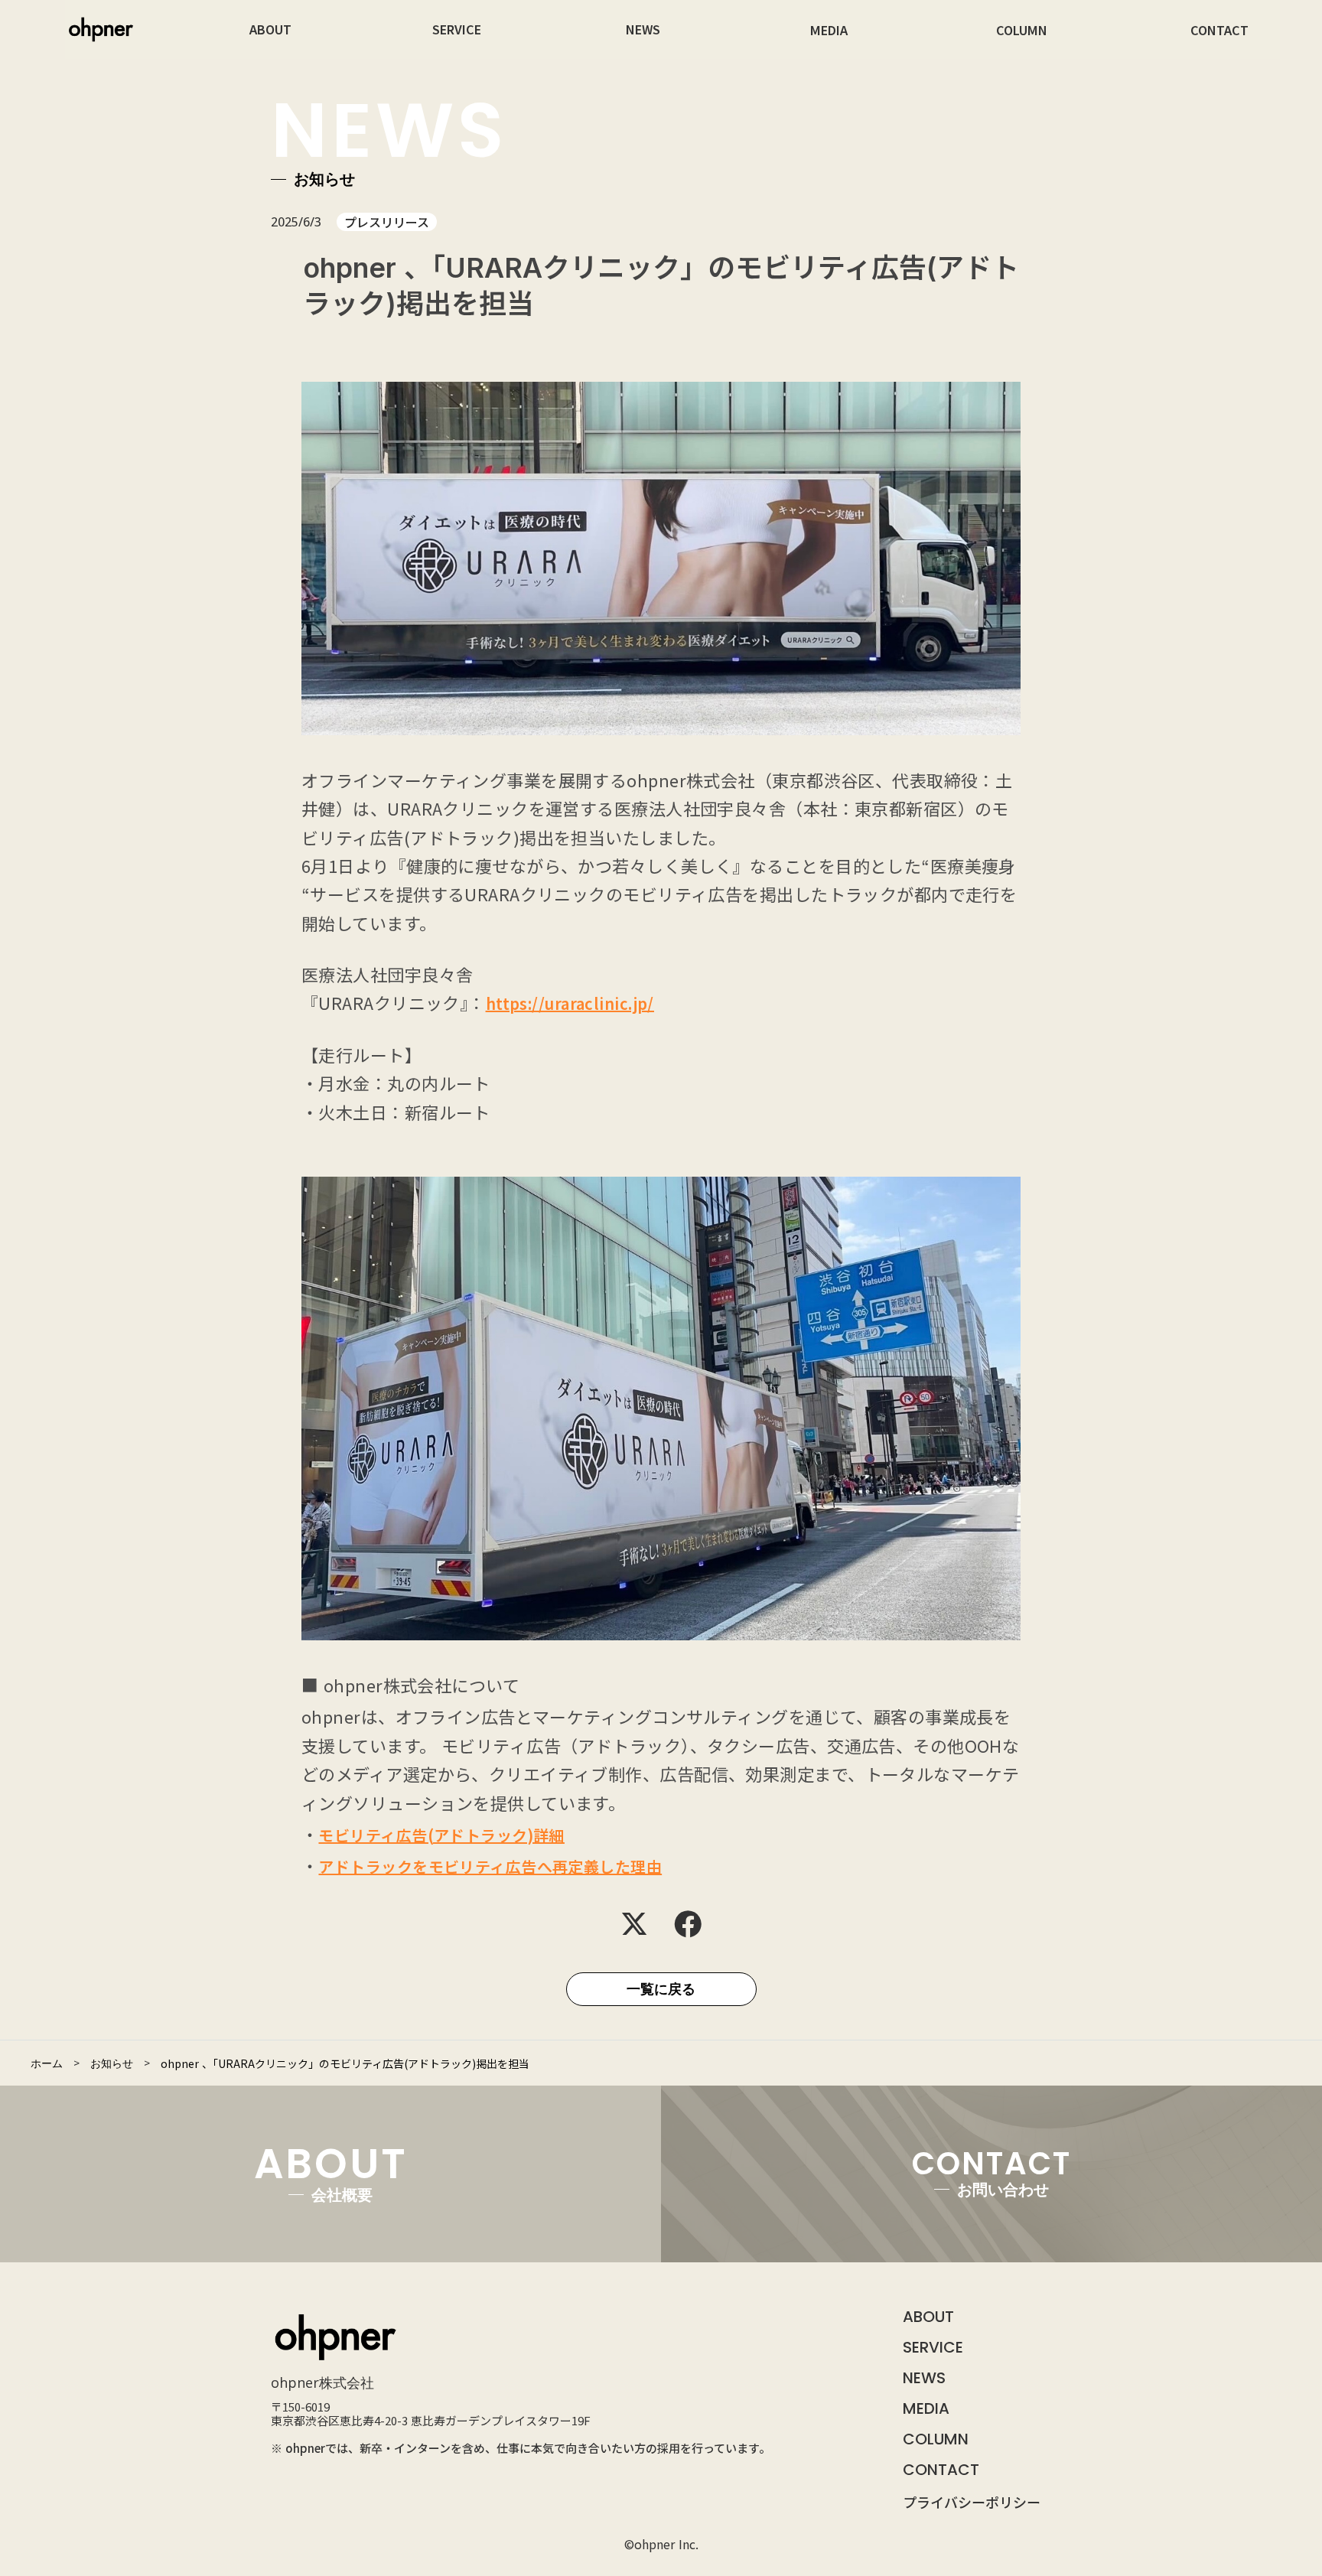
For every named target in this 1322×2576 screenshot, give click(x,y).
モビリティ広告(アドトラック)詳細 (441, 1835)
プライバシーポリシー (972, 2502)
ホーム (47, 2063)
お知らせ (112, 2063)
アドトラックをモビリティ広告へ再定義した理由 (490, 1866)
